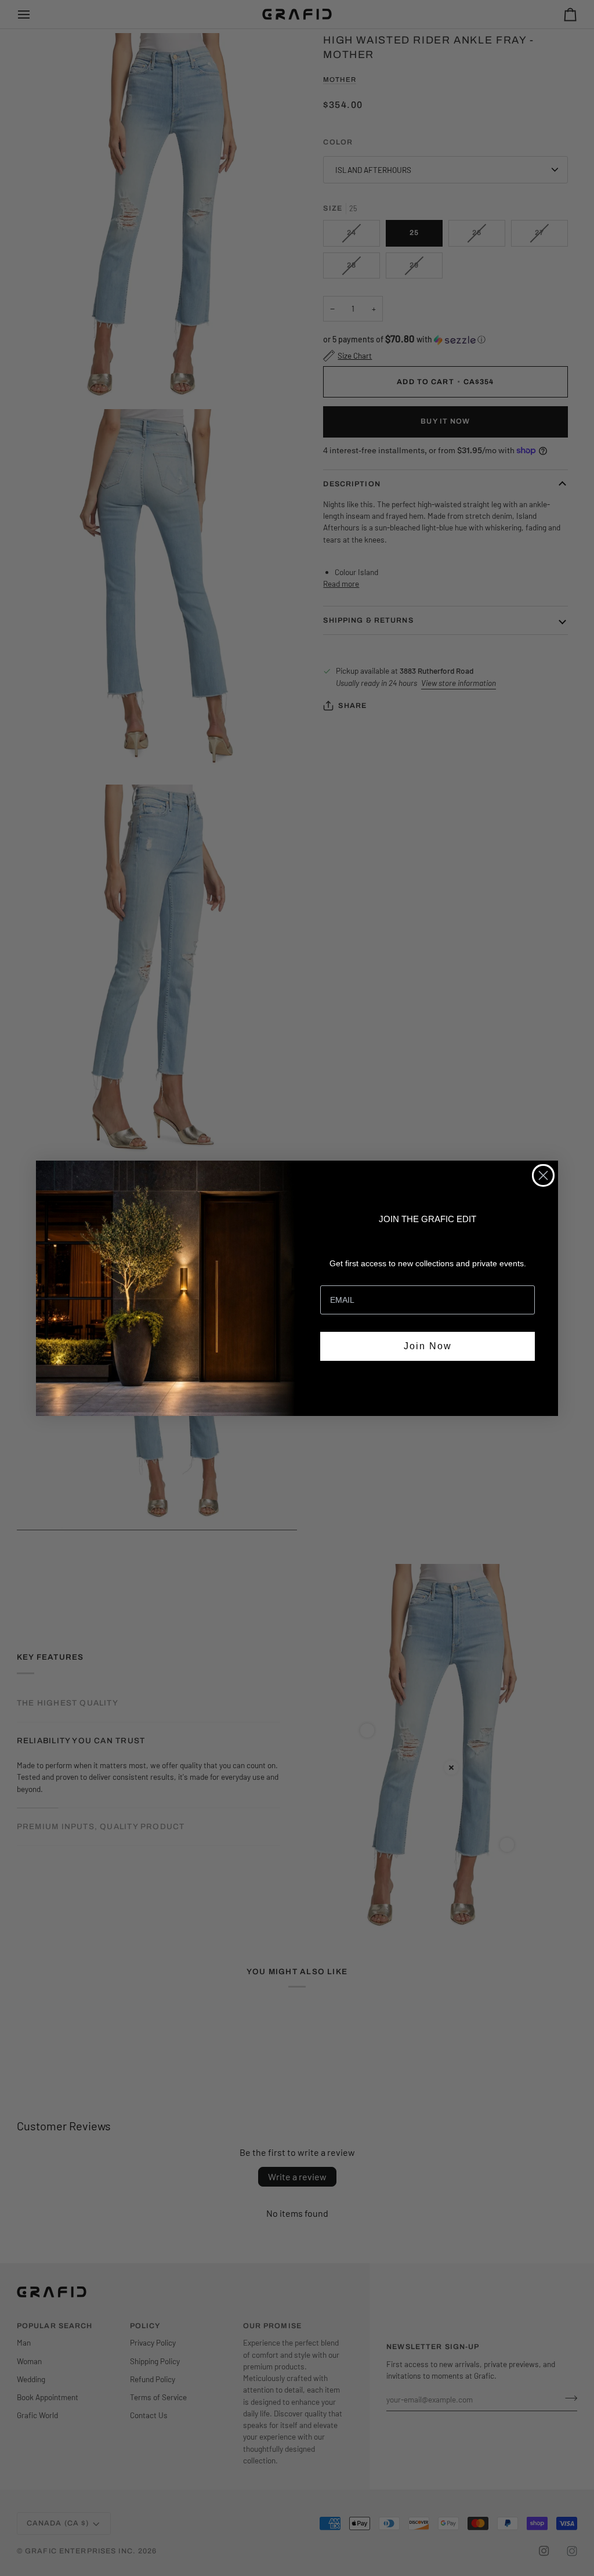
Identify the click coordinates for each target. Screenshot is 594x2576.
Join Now (428, 1346)
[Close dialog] (543, 1175)
